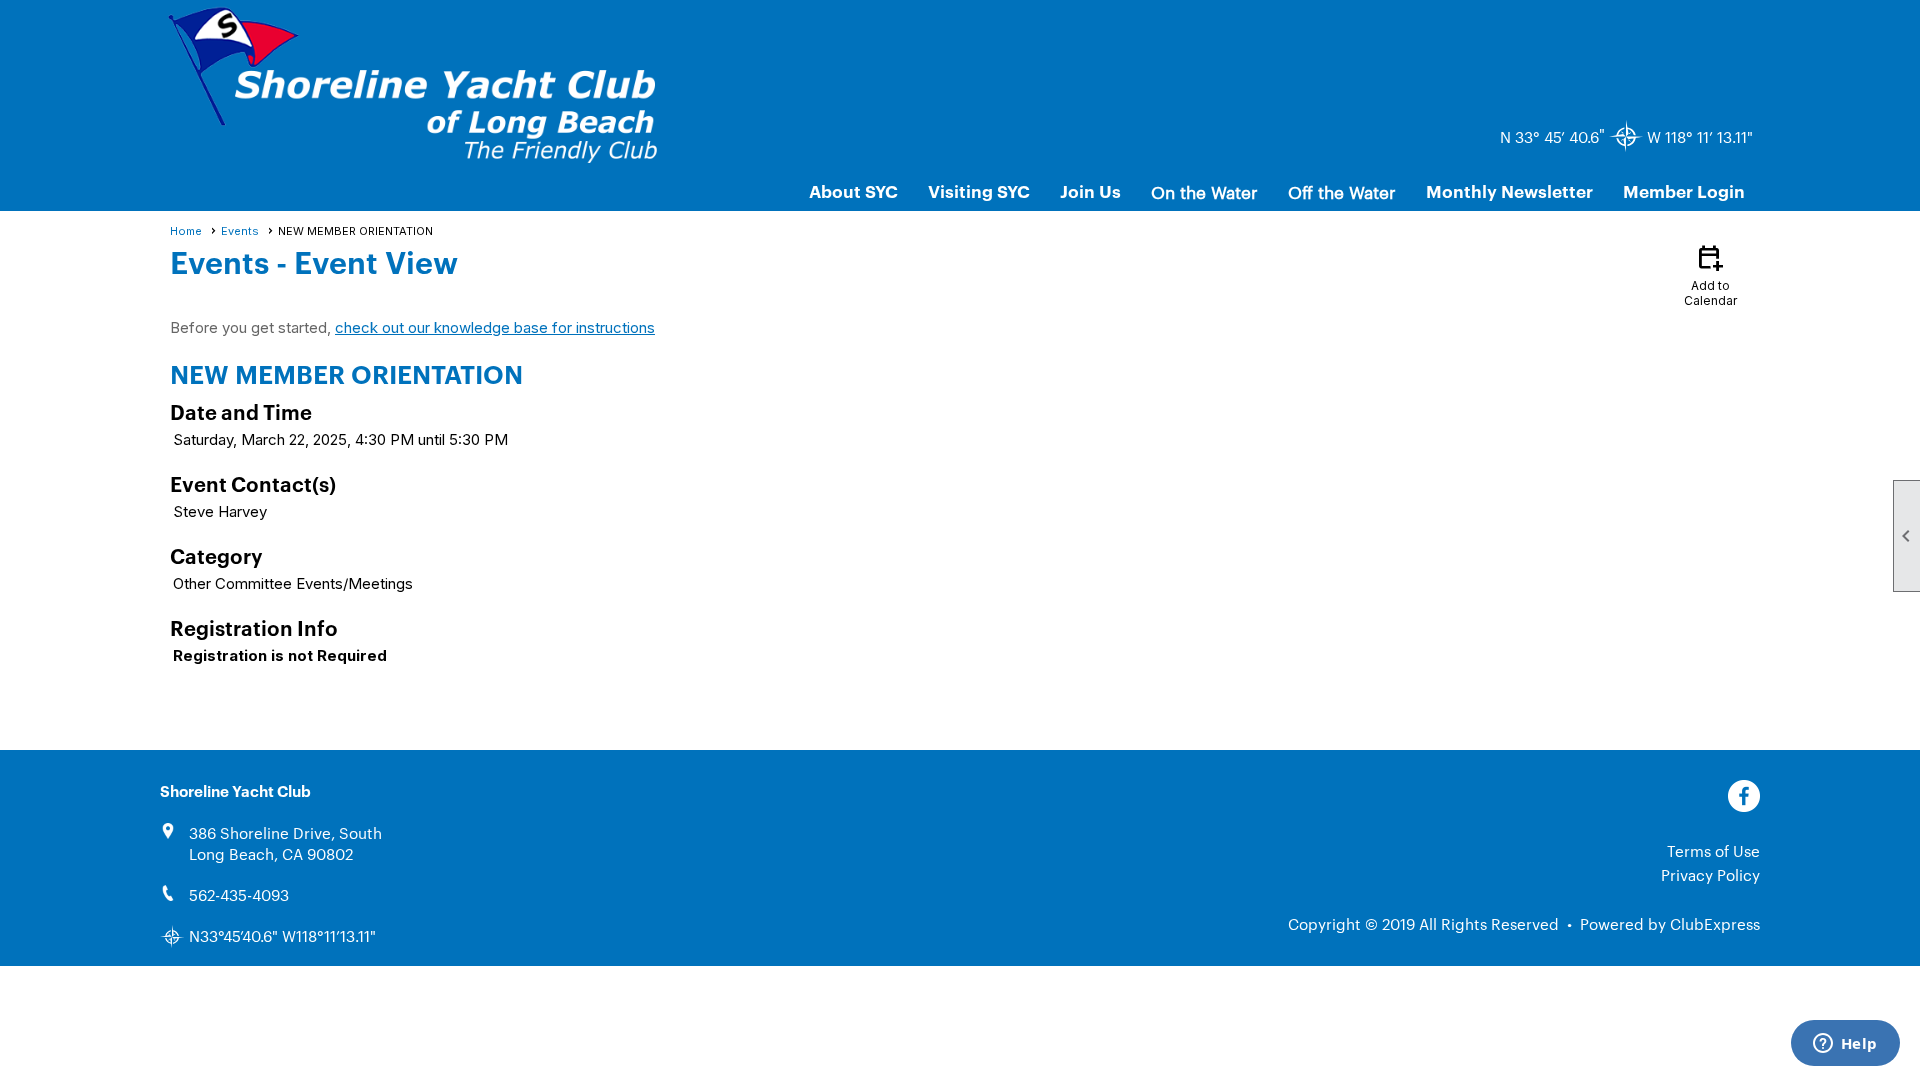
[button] (1204, 191)
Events (240, 231)
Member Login (1684, 190)
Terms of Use (1713, 850)
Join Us (1090, 190)
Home (186, 231)
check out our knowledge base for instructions (495, 327)
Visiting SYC (979, 190)
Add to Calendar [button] (1710, 274)
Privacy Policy (1710, 874)
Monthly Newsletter (1509, 190)
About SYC (853, 190)
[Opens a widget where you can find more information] (1845, 1045)
